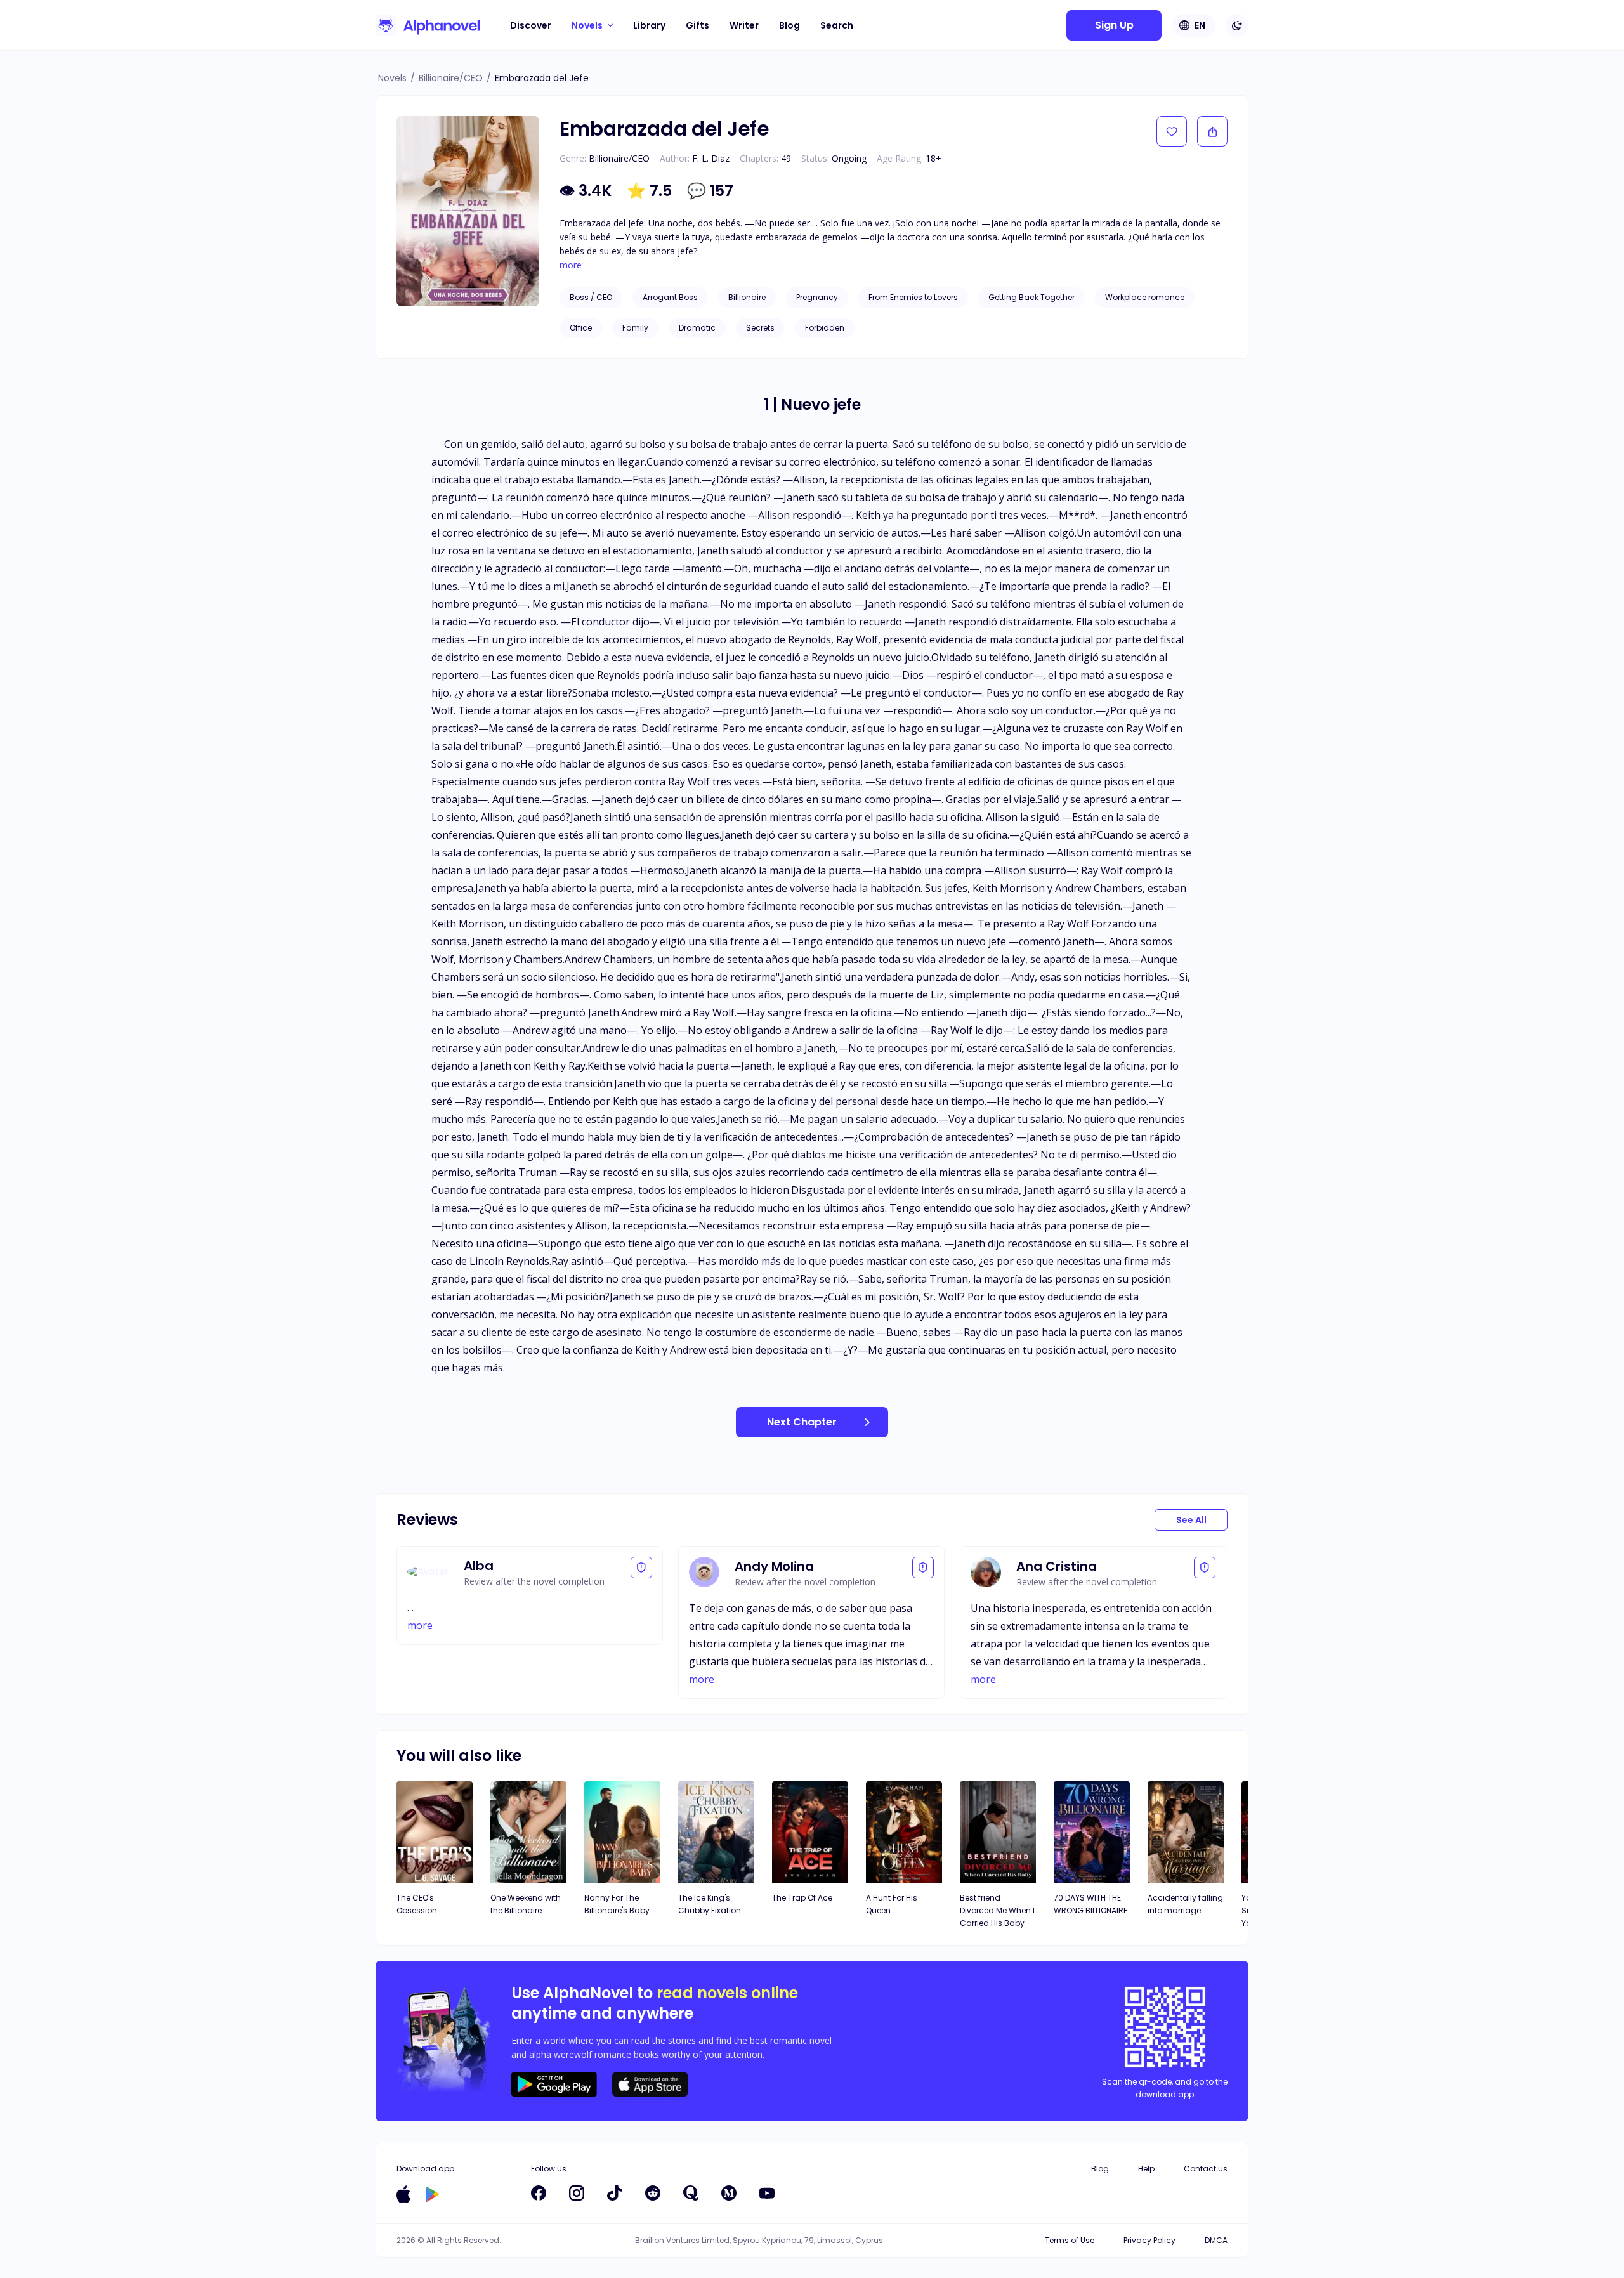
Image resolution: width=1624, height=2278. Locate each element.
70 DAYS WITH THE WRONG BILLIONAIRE (1090, 1904)
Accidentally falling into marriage (1185, 1904)
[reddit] (653, 2193)
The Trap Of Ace (802, 1898)
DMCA (1216, 2240)
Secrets (760, 328)
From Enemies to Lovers (913, 297)
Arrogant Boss (670, 297)
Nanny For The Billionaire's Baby (617, 1904)
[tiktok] (615, 2193)
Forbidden (825, 328)
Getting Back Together (1031, 297)
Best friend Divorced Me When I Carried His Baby (997, 1910)
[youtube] (767, 2193)
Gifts (697, 25)
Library (649, 25)
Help (1146, 2169)
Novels (392, 78)
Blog (789, 25)
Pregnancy (817, 297)
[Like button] (1172, 131)
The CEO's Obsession (417, 1904)
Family (635, 328)
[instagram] (577, 2193)
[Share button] (1212, 131)
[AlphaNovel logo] (428, 25)
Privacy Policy (1149, 2240)
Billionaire (747, 297)
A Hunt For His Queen (892, 1904)
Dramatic (697, 328)
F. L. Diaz (711, 158)
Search (837, 25)
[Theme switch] (1237, 25)
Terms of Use (1070, 2240)
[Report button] (641, 1568)
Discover (531, 25)
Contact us (1206, 2169)
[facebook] (539, 2193)
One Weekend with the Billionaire (526, 1904)
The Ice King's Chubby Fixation (710, 1904)
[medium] (729, 2193)
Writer (744, 25)
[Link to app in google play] (432, 2194)
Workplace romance (1145, 297)
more (571, 265)
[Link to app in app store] (403, 2194)
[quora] (691, 2193)
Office (581, 328)
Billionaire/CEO (451, 78)
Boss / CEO (591, 297)
